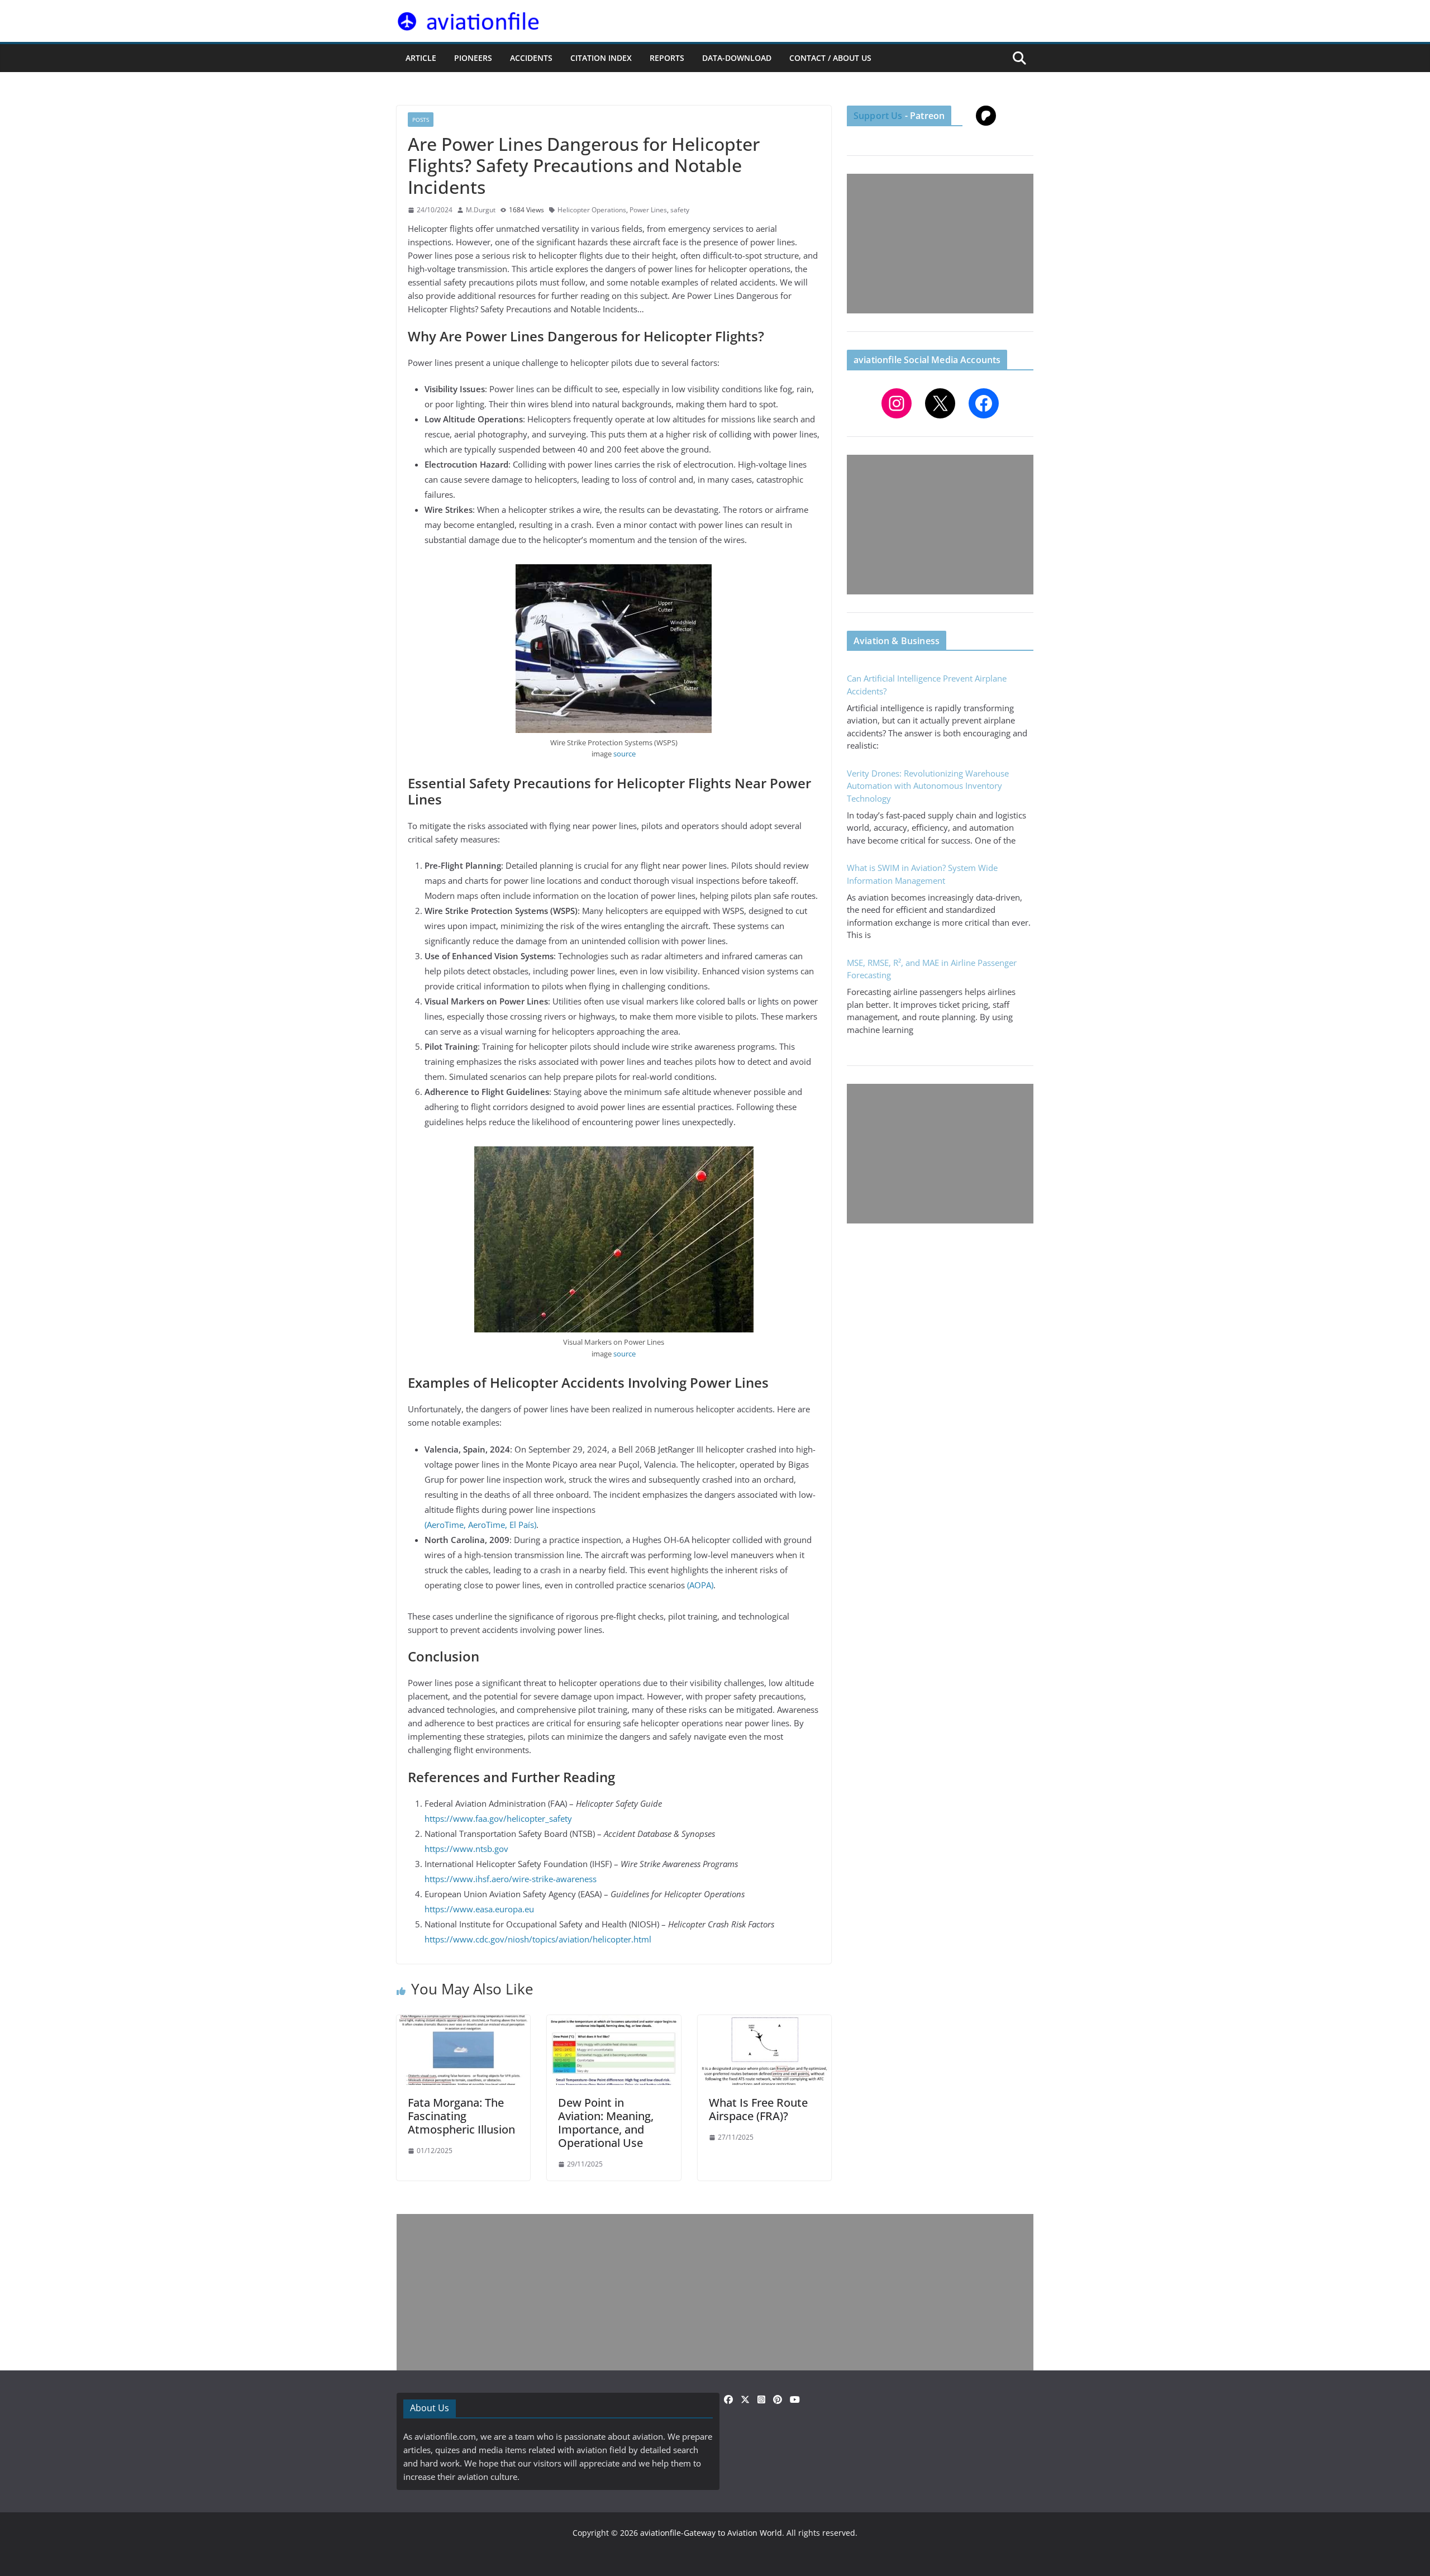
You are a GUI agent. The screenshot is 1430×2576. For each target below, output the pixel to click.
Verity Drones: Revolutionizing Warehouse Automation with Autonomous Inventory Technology (928, 786)
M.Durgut (481, 210)
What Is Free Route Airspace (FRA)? (758, 2109)
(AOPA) (700, 1585)
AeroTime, (488, 1525)
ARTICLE (421, 58)
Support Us (878, 116)
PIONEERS (473, 58)
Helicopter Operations (592, 210)
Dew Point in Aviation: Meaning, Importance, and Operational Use (606, 2123)
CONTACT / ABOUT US (830, 58)
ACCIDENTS (531, 58)
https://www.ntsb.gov (466, 1849)
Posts (421, 120)
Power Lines (648, 210)
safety (680, 210)
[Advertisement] (940, 244)
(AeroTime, (445, 1525)
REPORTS (667, 58)
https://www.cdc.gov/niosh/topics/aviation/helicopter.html (538, 1939)
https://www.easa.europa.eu (479, 1909)
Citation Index (601, 58)
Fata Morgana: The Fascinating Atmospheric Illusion (461, 2116)
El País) (523, 1525)
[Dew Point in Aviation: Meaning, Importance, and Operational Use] (614, 2022)
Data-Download (737, 58)
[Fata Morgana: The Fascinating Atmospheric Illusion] (463, 2022)
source (625, 754)
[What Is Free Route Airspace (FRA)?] (764, 2022)
